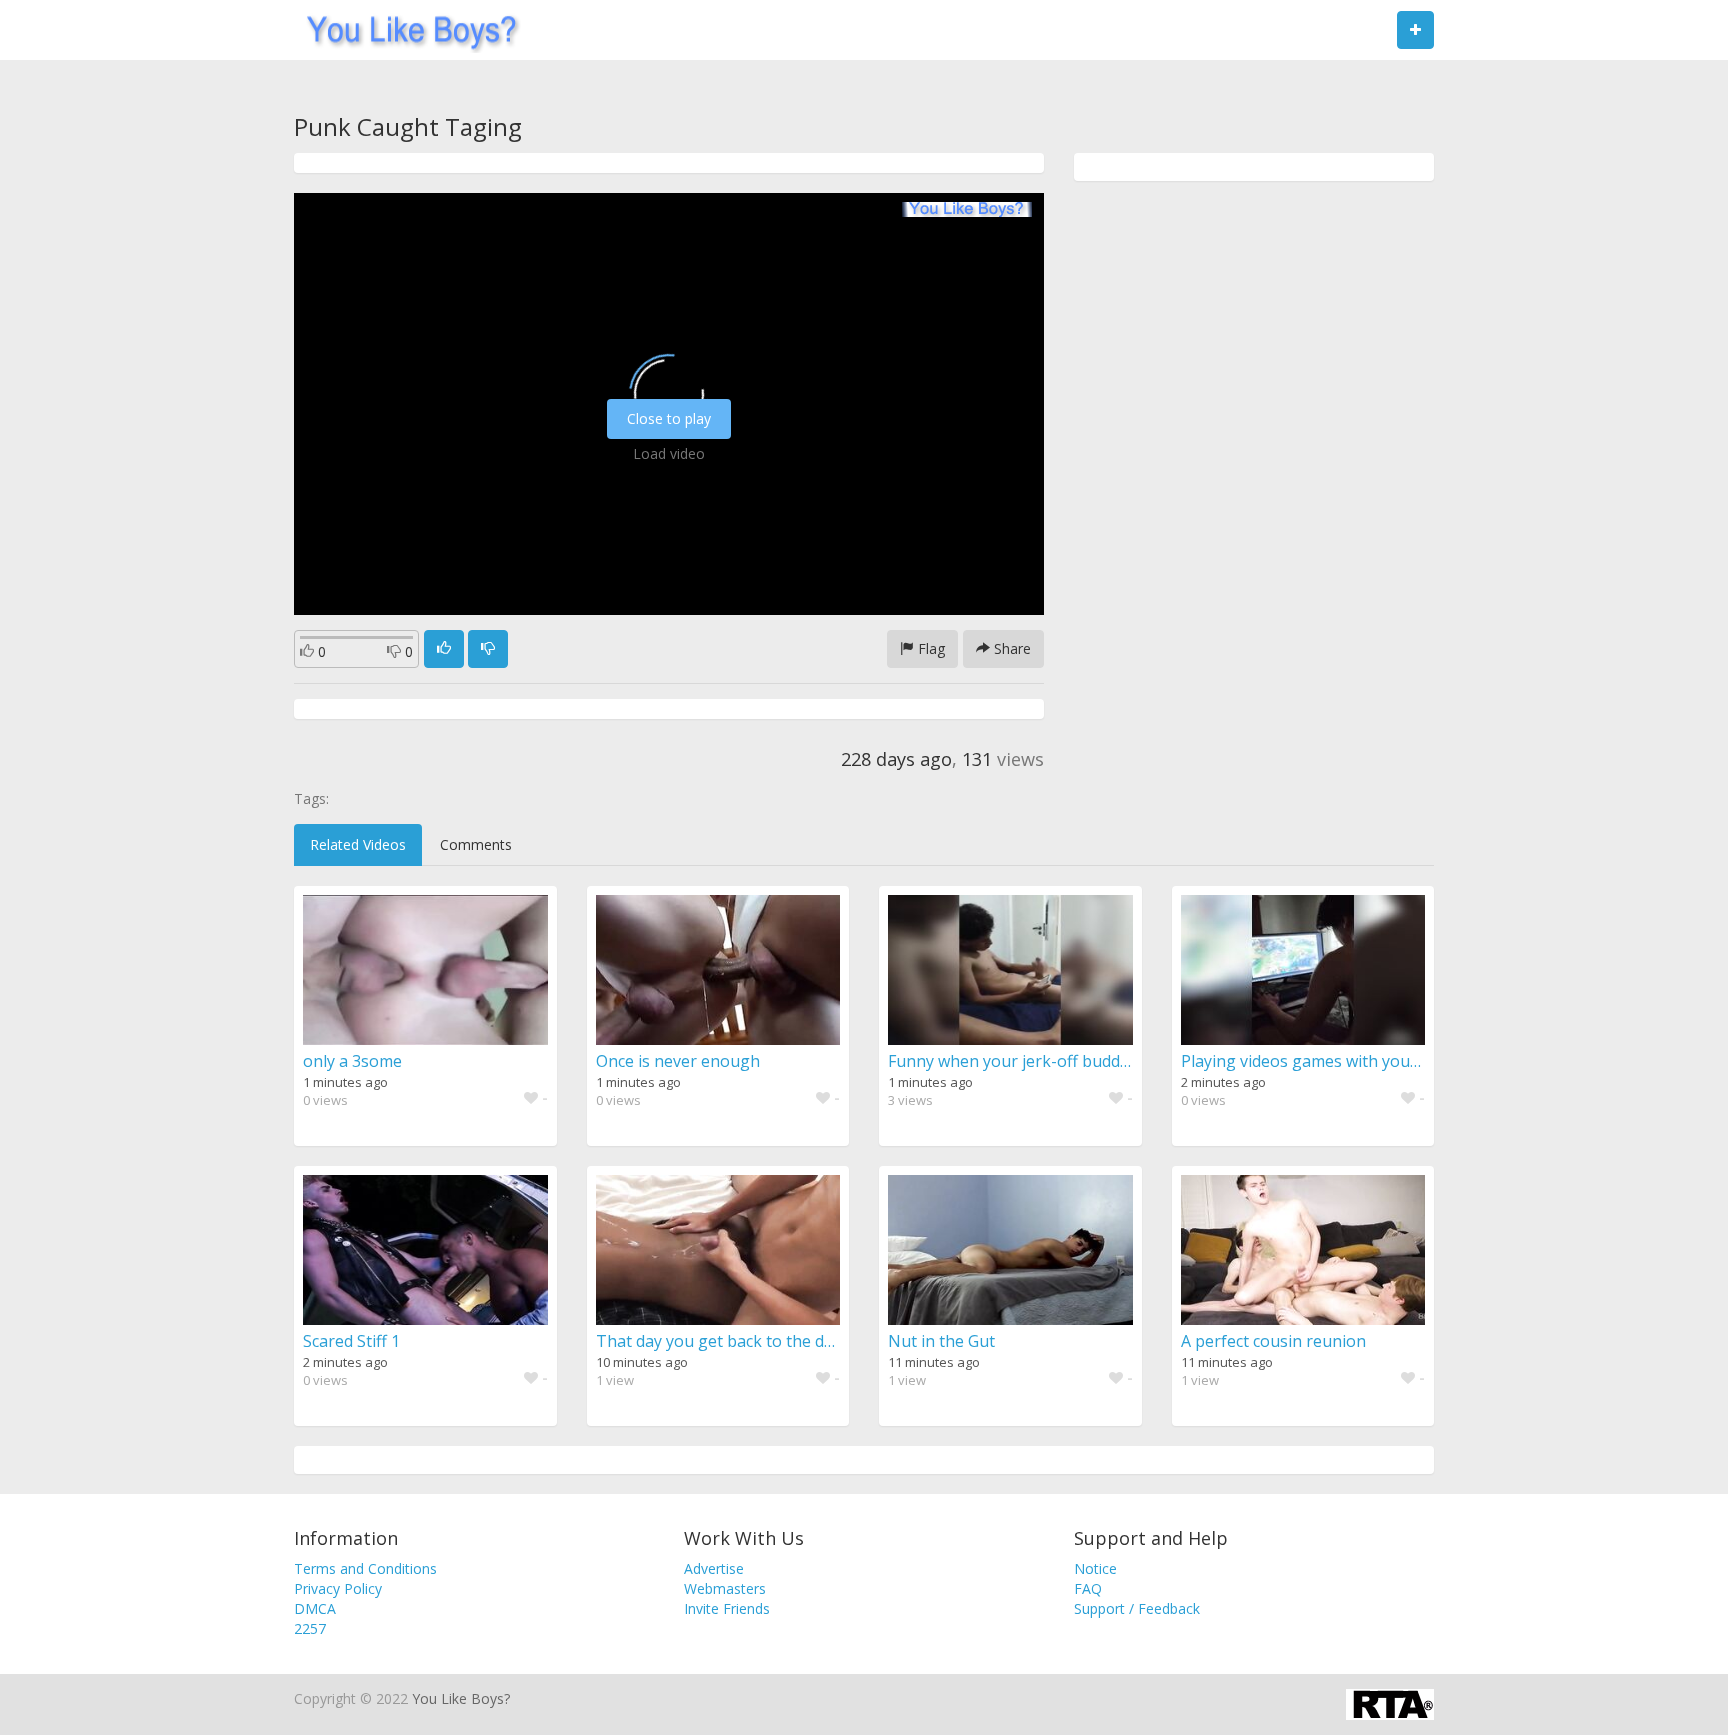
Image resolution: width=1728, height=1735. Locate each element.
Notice (1095, 1568)
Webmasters (725, 1588)
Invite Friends (727, 1608)
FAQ (1088, 1588)
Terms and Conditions (365, 1568)
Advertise (714, 1568)
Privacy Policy (338, 1588)
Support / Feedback (1137, 1608)
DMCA (315, 1608)
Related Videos (358, 844)
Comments (476, 844)
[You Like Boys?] (405, 30)
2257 (310, 1628)
